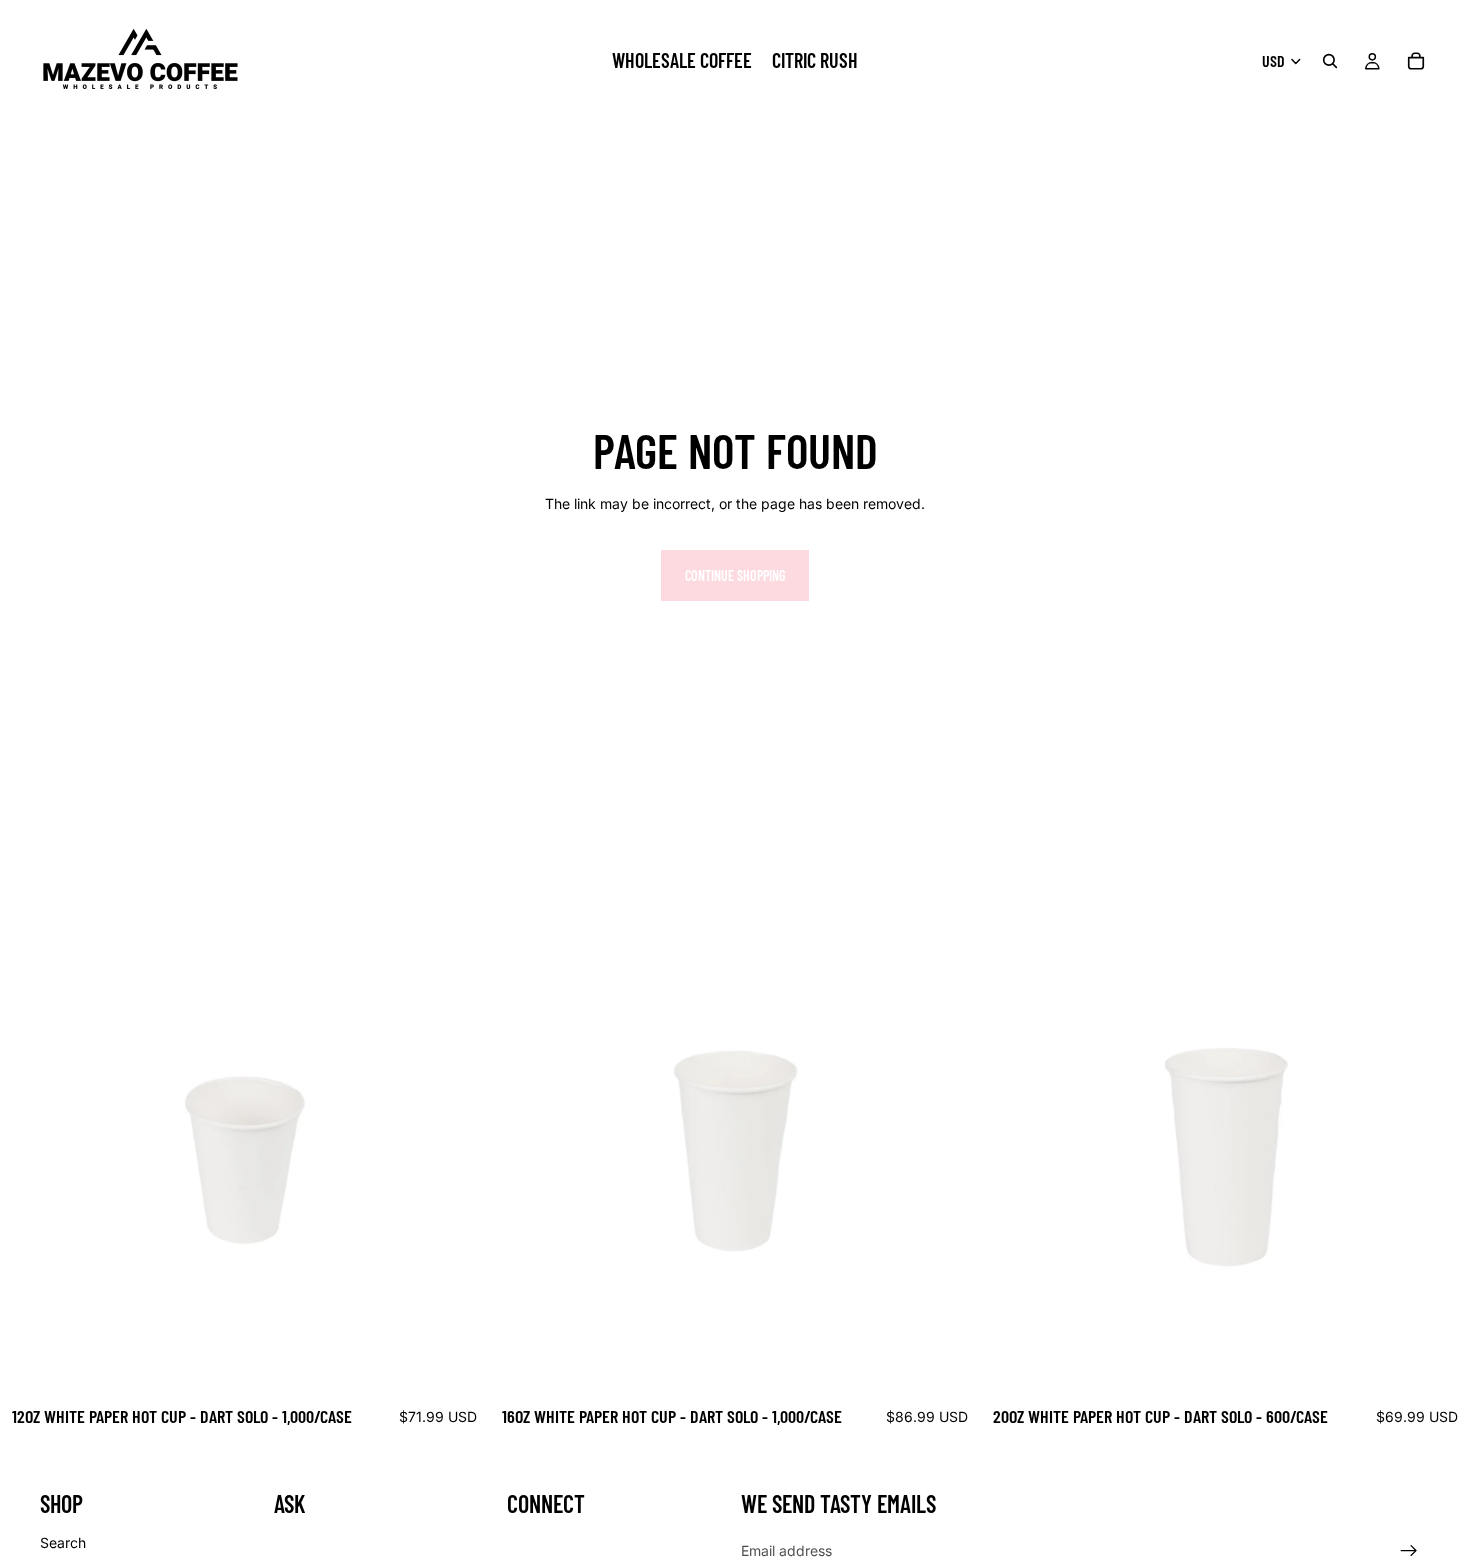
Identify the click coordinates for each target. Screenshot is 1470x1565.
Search (63, 1541)
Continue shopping (735, 575)
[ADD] (459, 1364)
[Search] (1330, 61)
